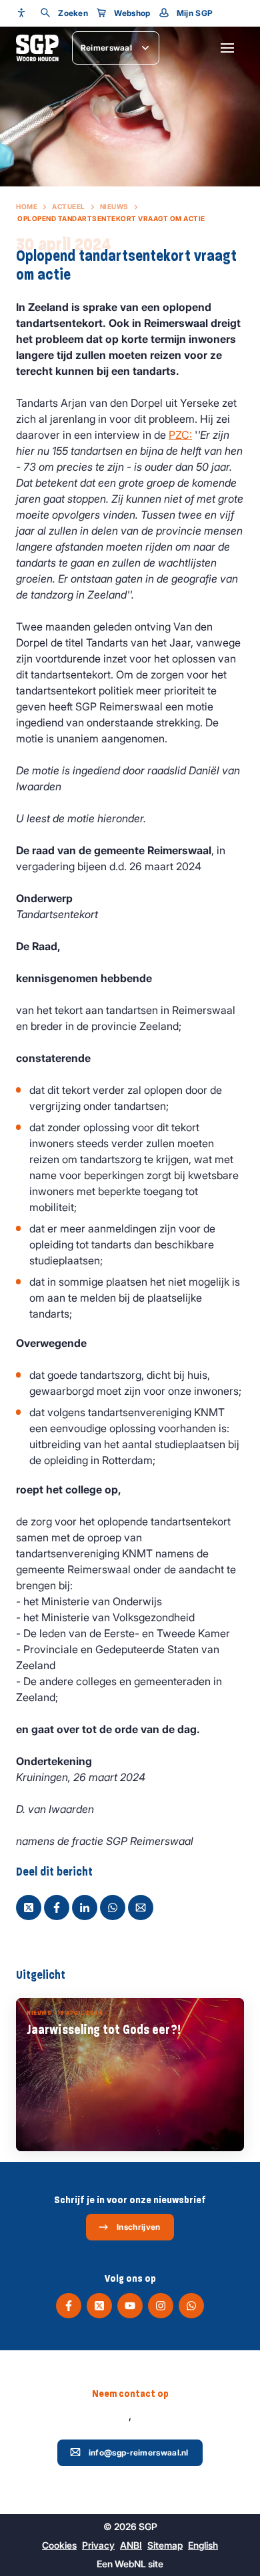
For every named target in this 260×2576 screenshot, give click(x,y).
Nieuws (114, 206)
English (203, 2545)
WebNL (130, 2564)
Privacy (98, 2545)
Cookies (59, 2545)
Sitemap (165, 2545)
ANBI (131, 2545)
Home (27, 206)
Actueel (69, 206)
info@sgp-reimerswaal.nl (139, 2452)
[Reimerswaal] (37, 48)
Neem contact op (130, 2394)
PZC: (180, 435)
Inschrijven (138, 2227)
